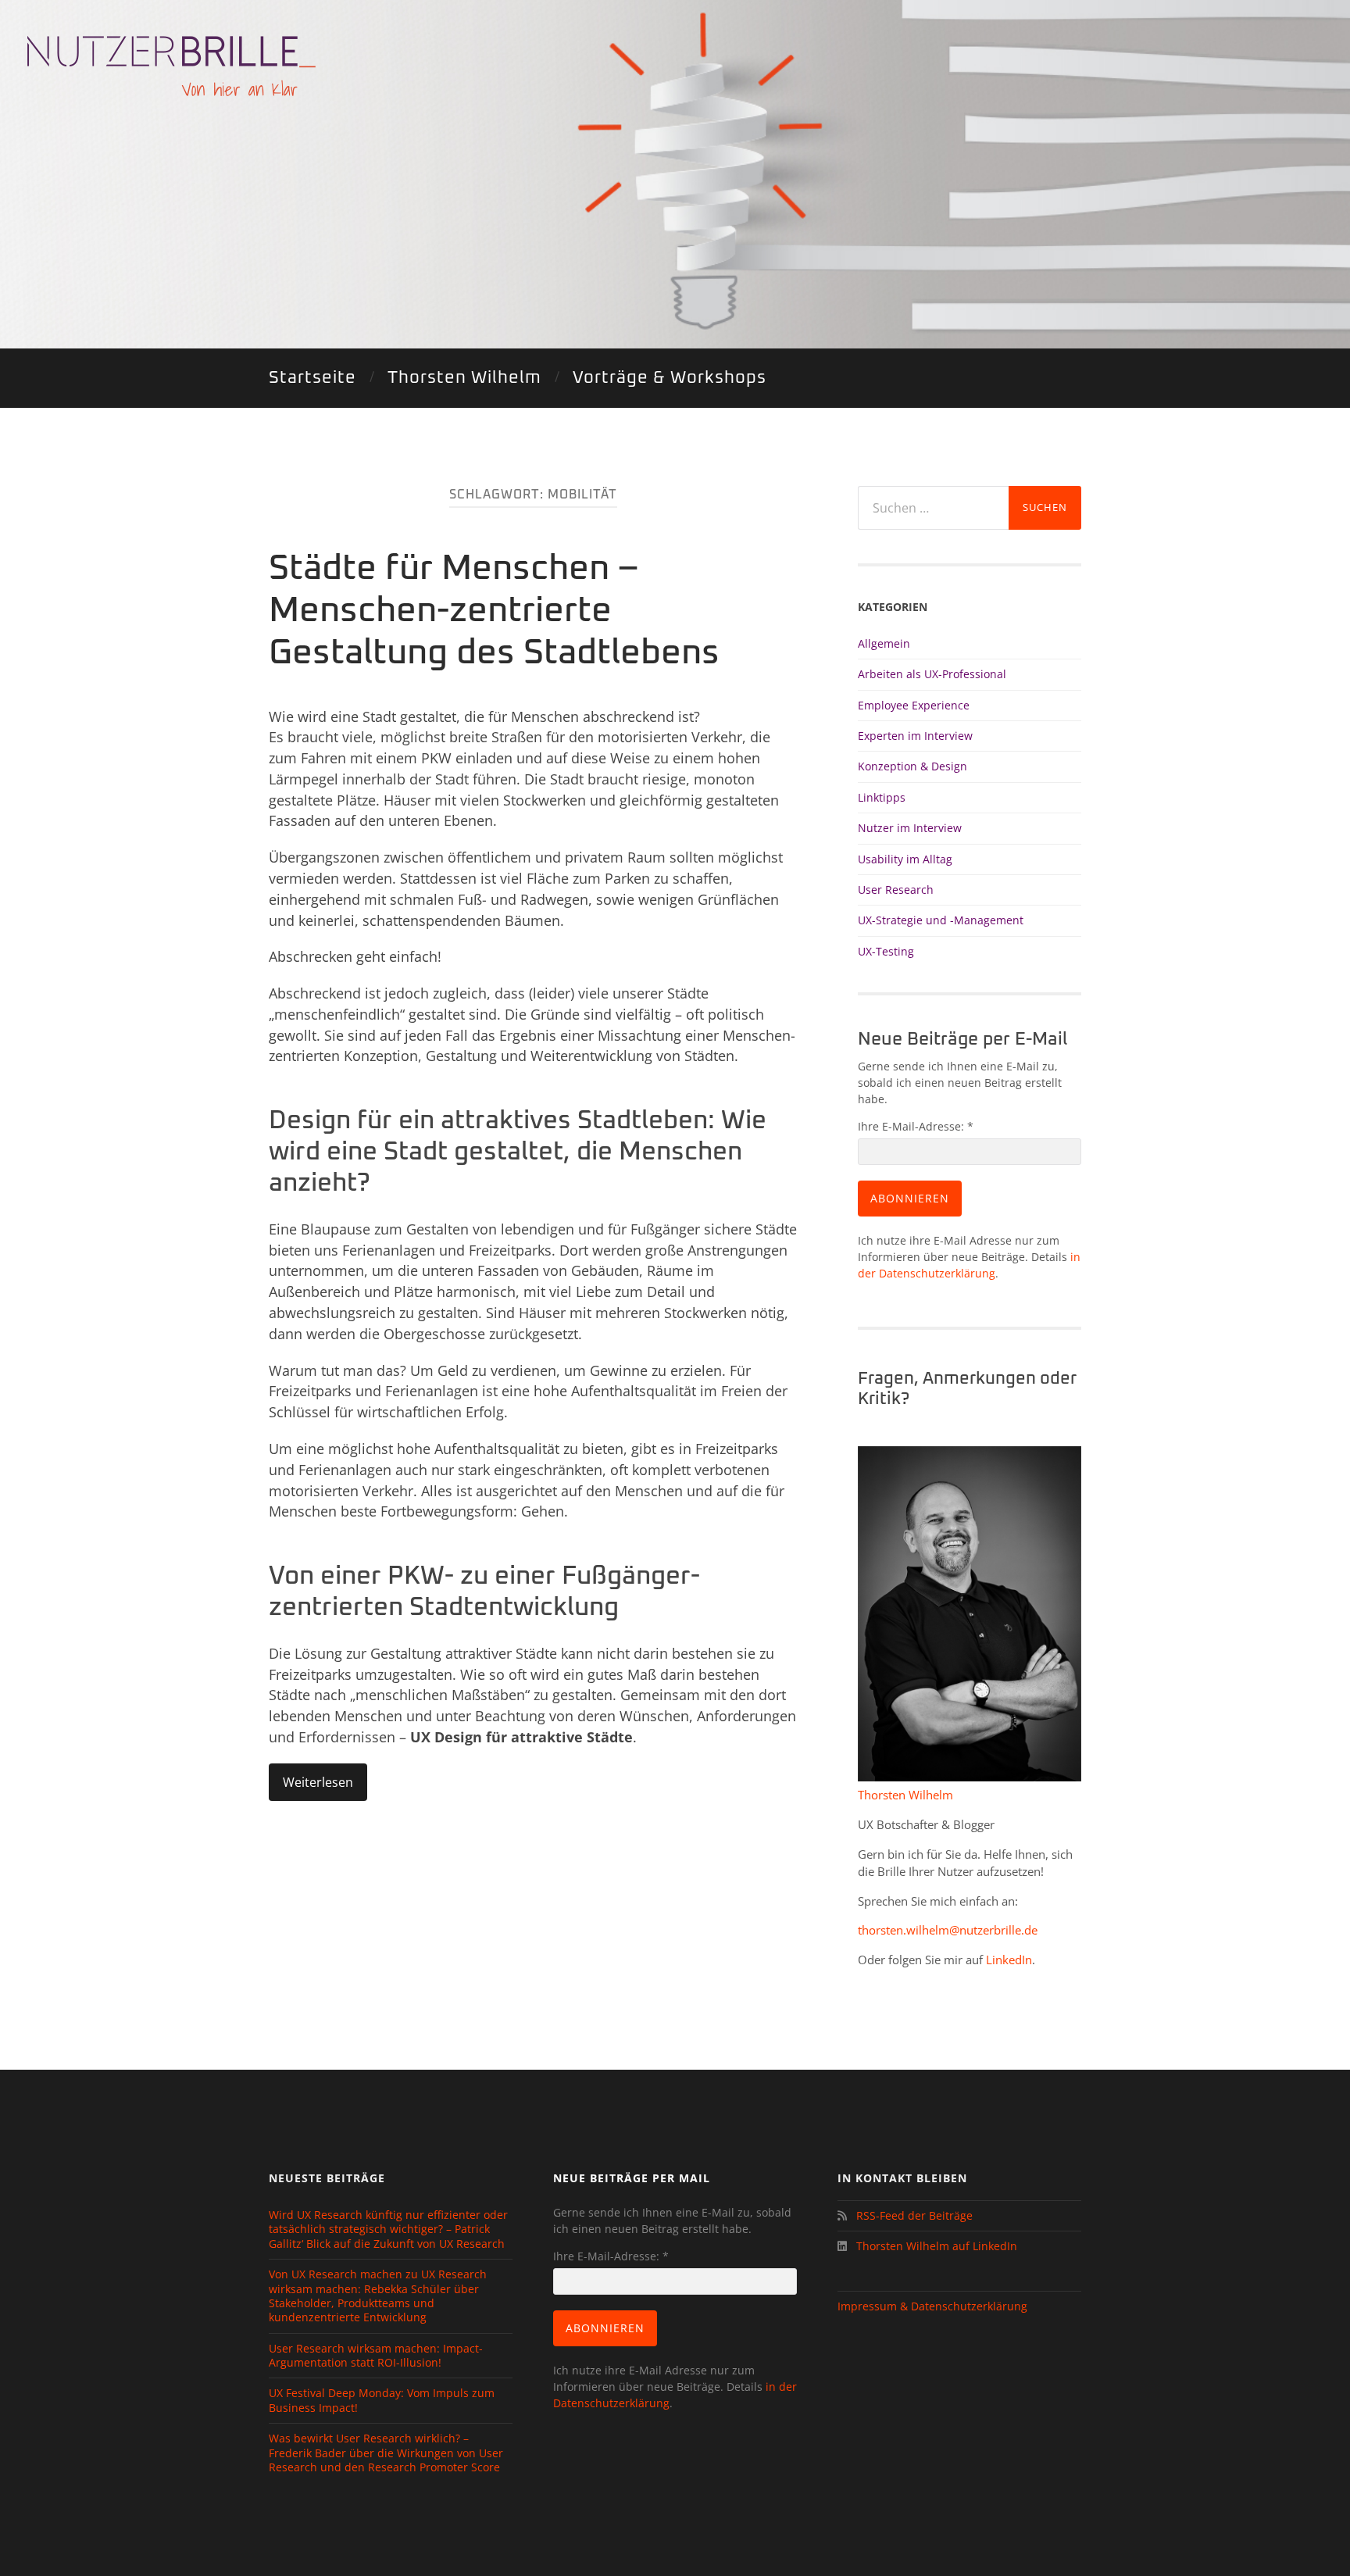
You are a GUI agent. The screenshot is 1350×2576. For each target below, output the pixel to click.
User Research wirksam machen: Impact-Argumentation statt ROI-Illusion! (376, 2356)
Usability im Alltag (905, 859)
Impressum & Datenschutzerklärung (932, 2306)
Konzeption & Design (912, 766)
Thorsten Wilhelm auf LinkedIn (935, 2246)
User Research (896, 890)
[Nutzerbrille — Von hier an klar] (171, 66)
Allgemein (884, 643)
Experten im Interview (915, 736)
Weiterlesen (318, 1782)
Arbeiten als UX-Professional (932, 674)
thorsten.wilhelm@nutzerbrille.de (948, 1930)
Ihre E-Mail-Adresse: (916, 1126)
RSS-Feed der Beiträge (911, 2215)
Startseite (312, 378)
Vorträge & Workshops (670, 378)
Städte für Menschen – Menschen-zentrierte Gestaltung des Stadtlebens (494, 611)
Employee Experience (914, 705)
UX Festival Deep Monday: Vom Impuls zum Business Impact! (382, 2400)
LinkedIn (1009, 1960)
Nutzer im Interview (910, 828)
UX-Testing (886, 951)
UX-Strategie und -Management (941, 920)
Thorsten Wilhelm (464, 378)
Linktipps (882, 797)
